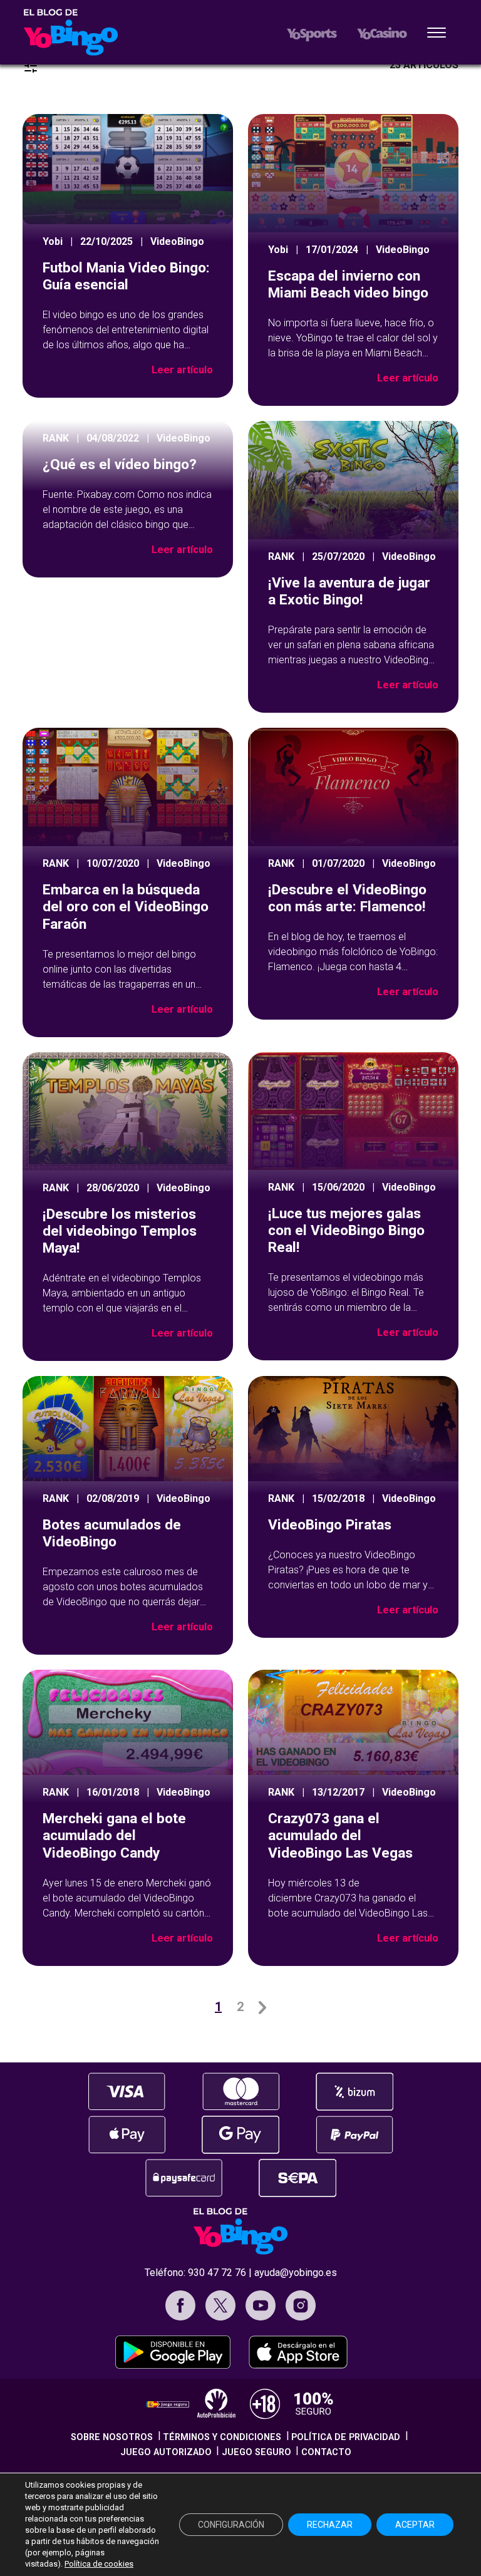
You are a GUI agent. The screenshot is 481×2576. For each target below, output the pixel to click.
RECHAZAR (330, 2525)
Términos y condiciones (222, 2437)
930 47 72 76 (217, 2273)
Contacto (326, 2452)
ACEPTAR (415, 2525)
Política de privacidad (346, 2437)
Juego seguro (256, 2452)
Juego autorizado (166, 2452)
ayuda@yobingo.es (296, 2273)
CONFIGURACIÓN (231, 2525)
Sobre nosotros (112, 2437)
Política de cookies (99, 2564)
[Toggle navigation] (437, 34)
